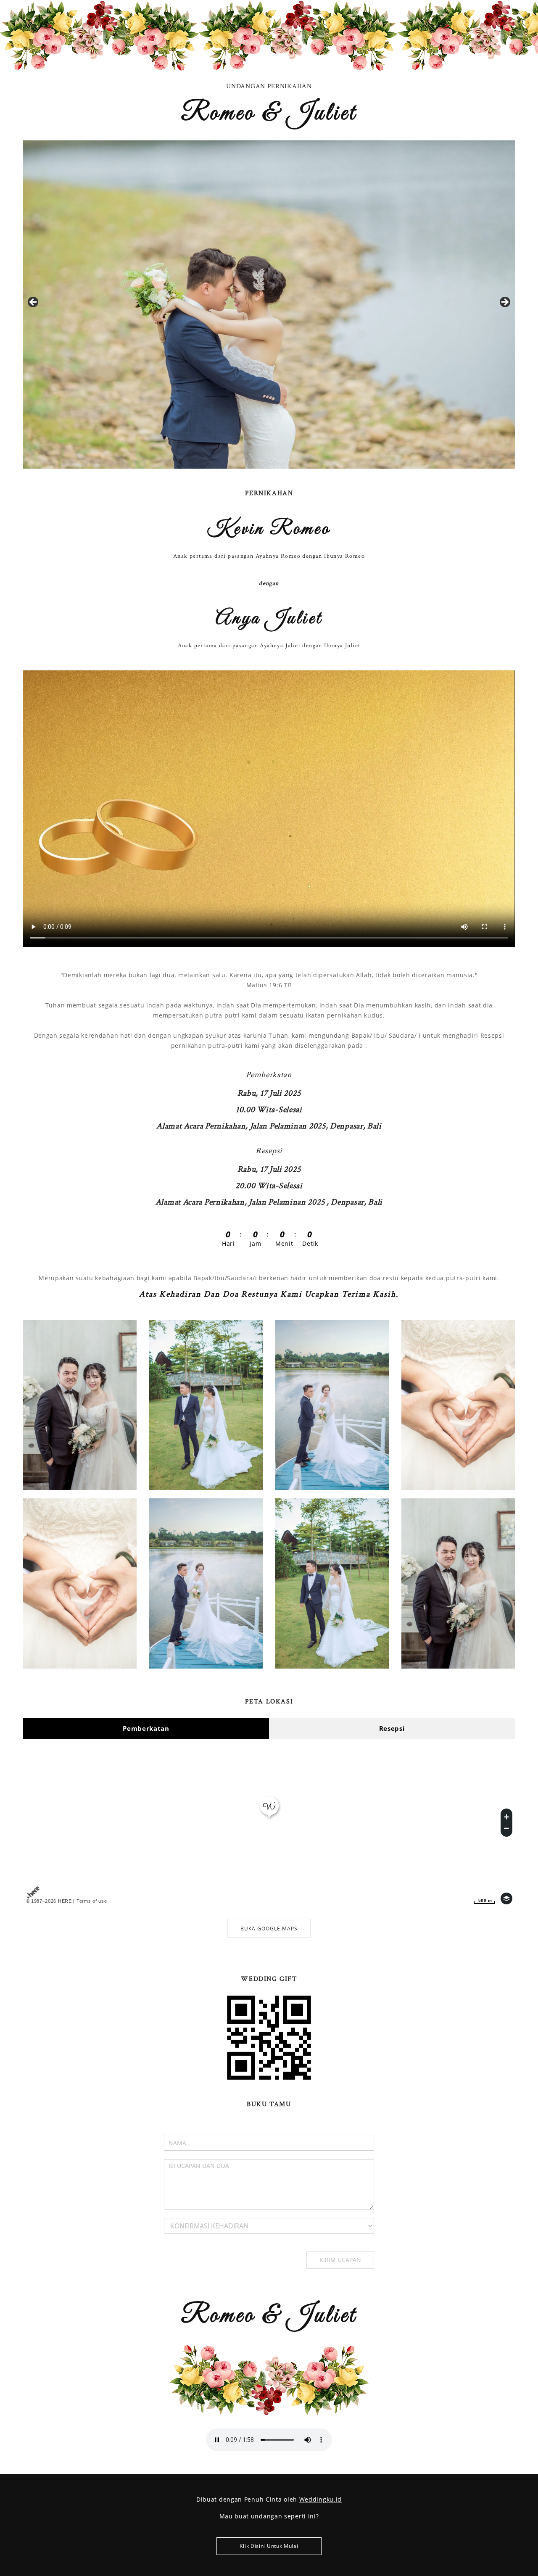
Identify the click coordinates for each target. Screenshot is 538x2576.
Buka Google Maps (269, 1929)
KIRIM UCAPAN (340, 2260)
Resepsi (392, 1728)
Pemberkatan (146, 1728)
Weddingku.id (320, 2499)
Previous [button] (34, 303)
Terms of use (92, 1901)
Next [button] (504, 303)
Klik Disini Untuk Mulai (269, 2546)
